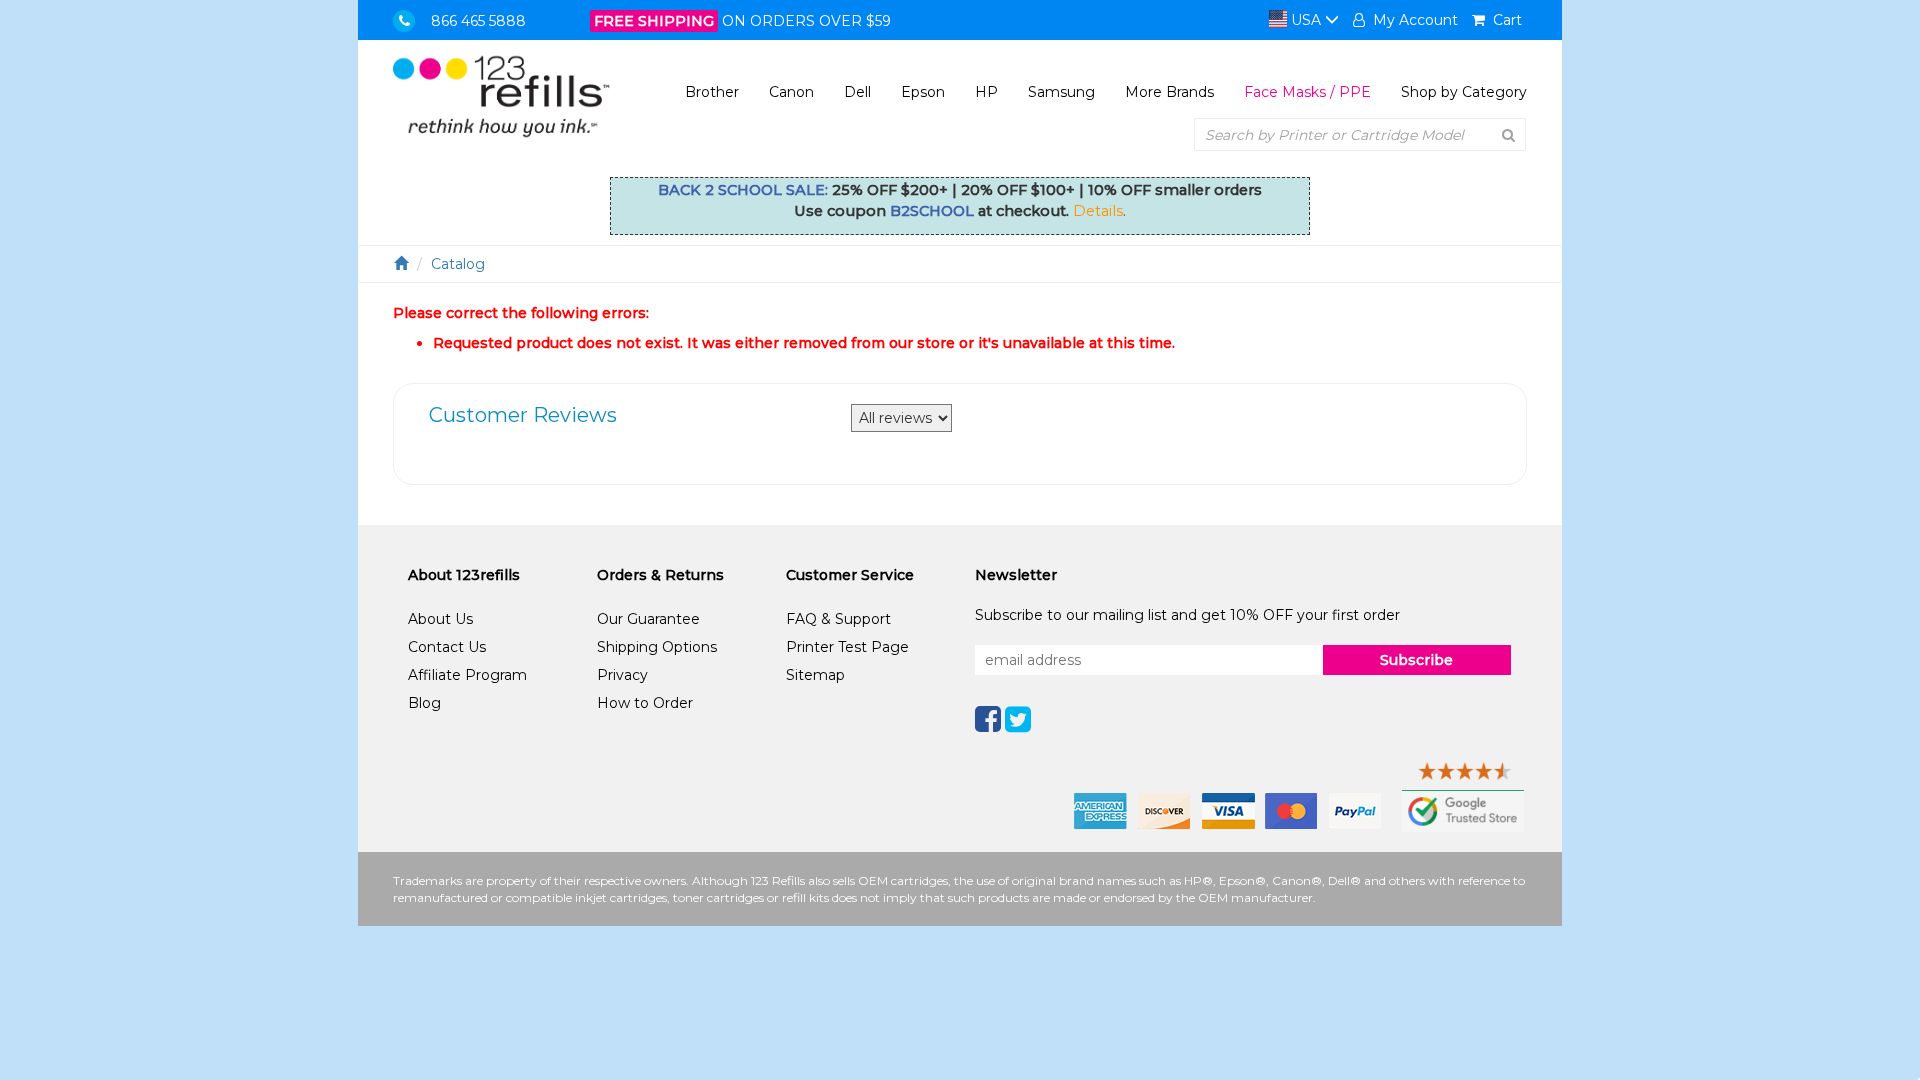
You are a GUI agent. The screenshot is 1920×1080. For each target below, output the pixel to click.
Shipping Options (657, 647)
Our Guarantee (648, 619)
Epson (923, 92)
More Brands (1169, 92)
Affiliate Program (467, 675)
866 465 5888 (478, 21)
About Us (440, 619)
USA (1306, 20)
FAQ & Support (838, 619)
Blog (424, 703)
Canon (791, 92)
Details (1098, 211)
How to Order (645, 703)
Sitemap (815, 675)
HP (986, 92)
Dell (857, 92)
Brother (712, 92)
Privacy (622, 675)
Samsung (1061, 92)
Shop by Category (1464, 92)
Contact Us (447, 647)
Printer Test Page (847, 647)
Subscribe (1416, 660)
